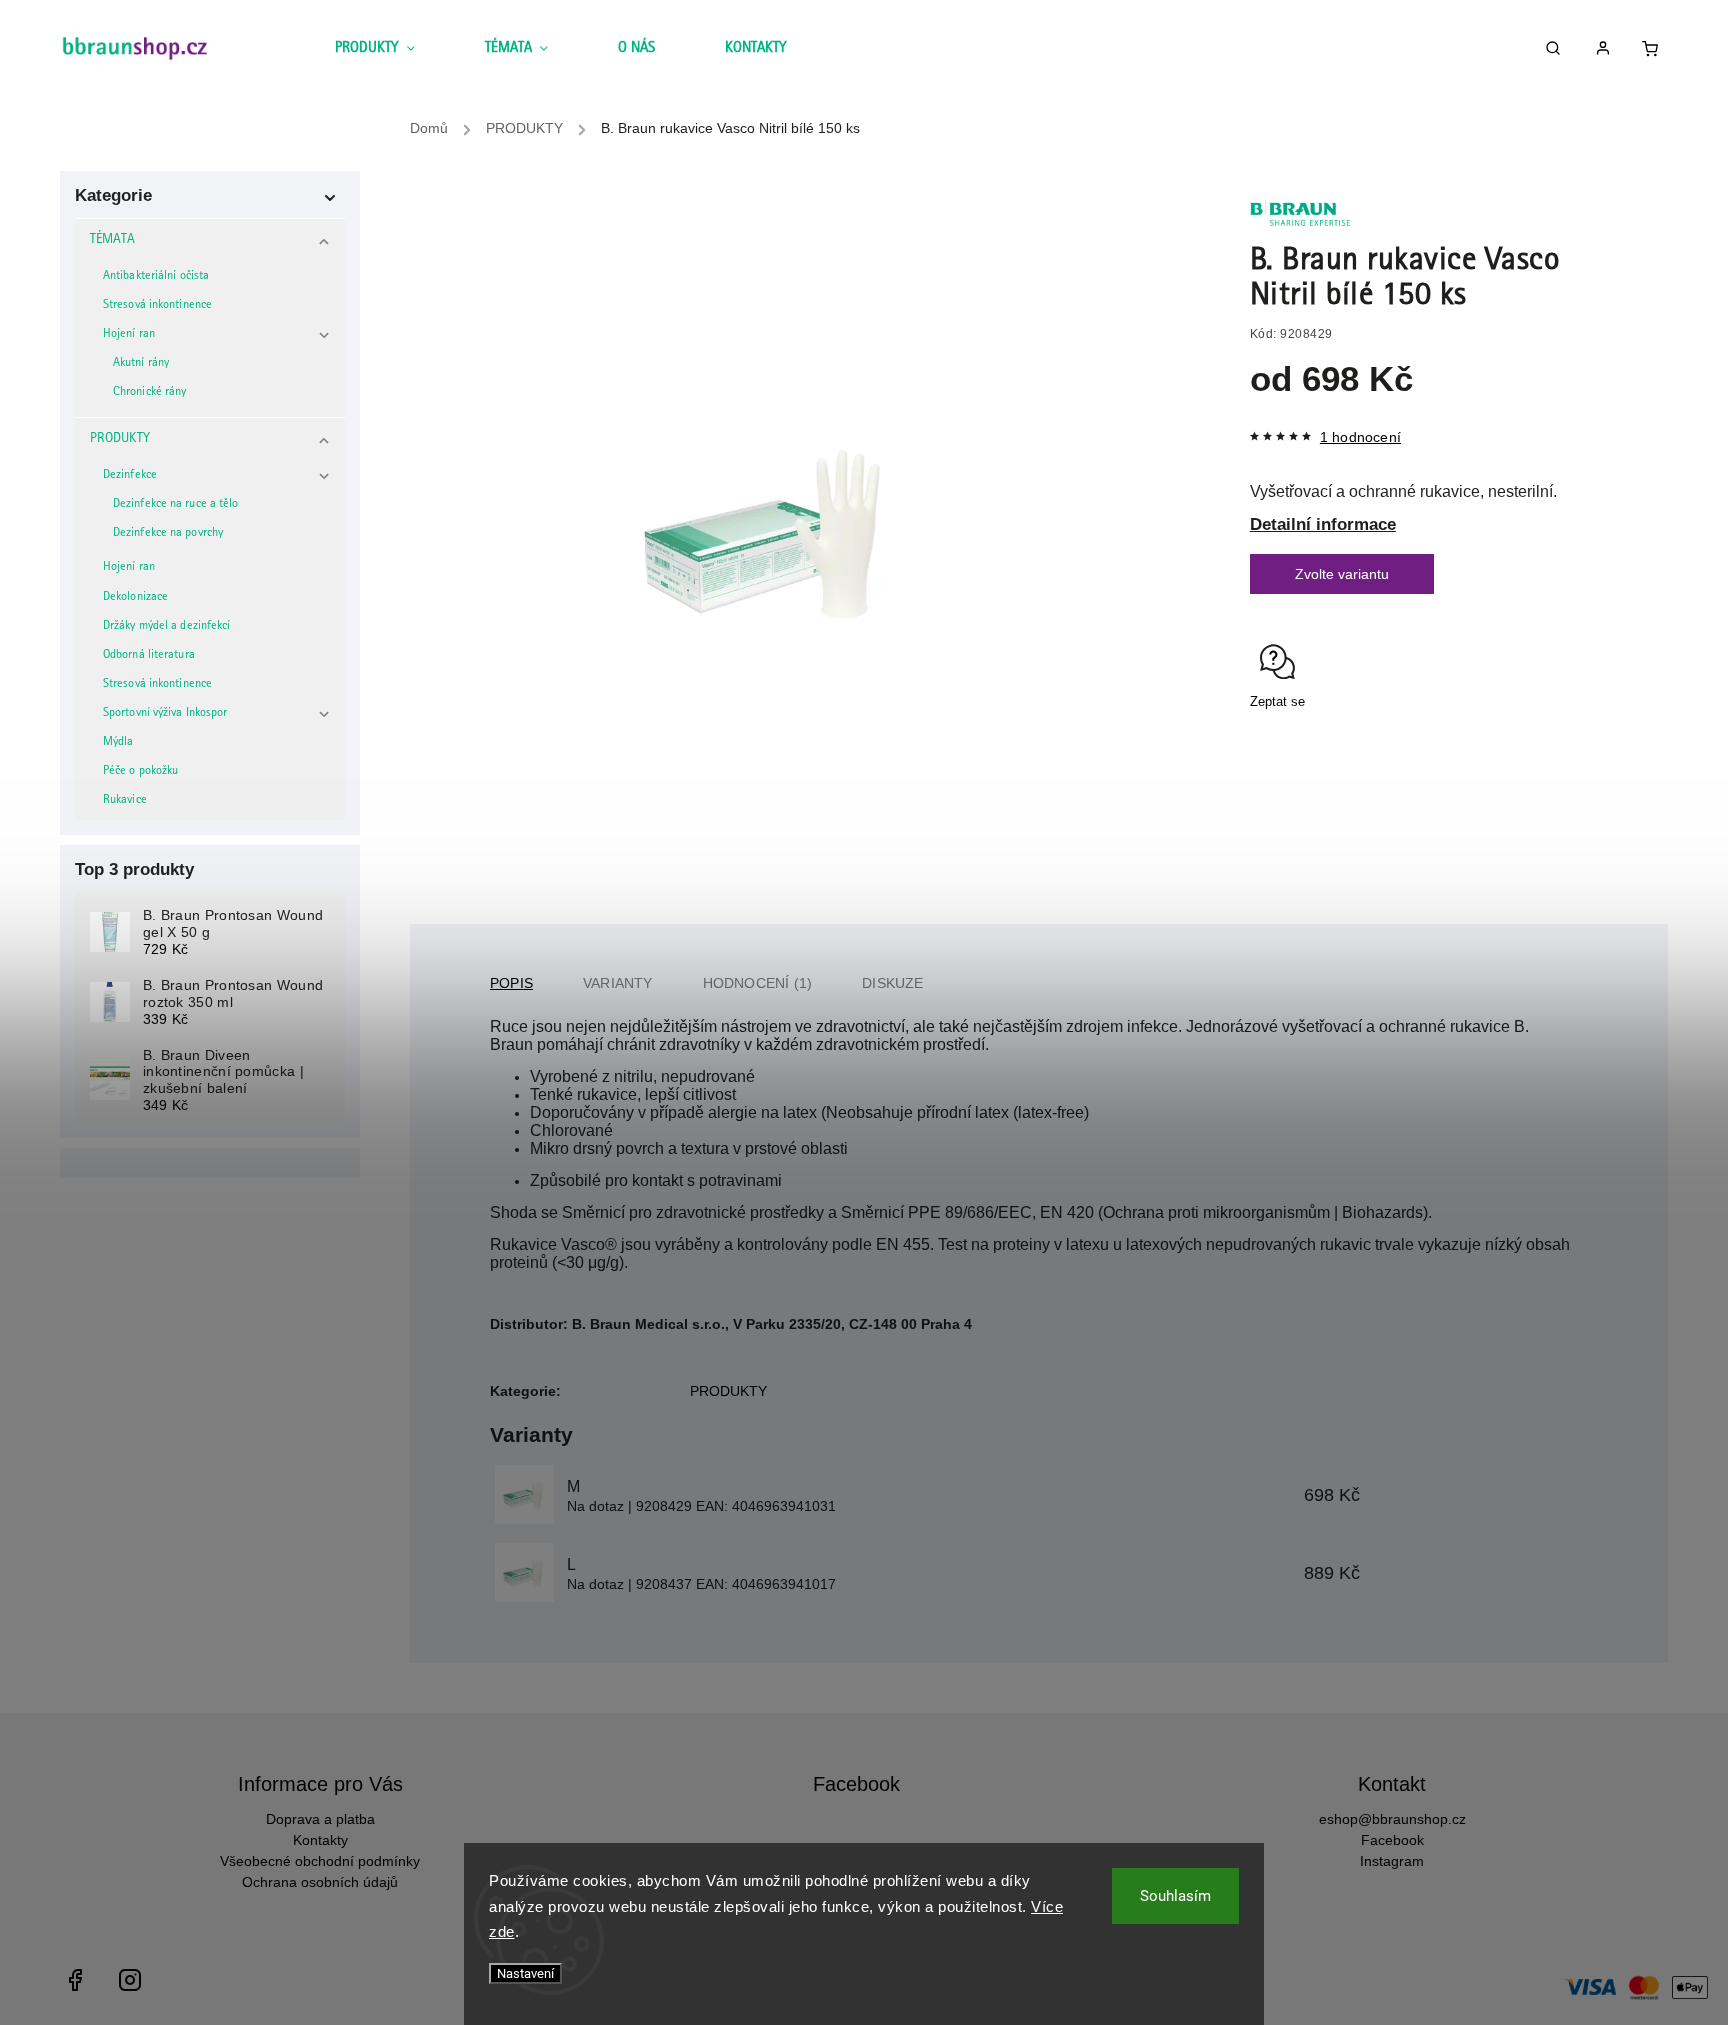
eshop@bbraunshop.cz (1392, 1819)
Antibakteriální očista (156, 276)
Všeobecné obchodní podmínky (320, 1861)
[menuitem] (392, 50)
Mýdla (118, 742)
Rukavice (125, 800)
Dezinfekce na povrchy (168, 533)
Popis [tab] (511, 983)
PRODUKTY (120, 439)
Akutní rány (141, 363)
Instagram (1392, 1861)
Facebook (1392, 1840)
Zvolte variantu (1342, 574)
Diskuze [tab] (892, 983)
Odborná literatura (149, 655)
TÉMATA (113, 240)
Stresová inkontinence (157, 305)
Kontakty (320, 1840)
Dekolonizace (135, 597)
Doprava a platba (320, 1819)
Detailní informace (1323, 524)
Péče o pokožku (140, 771)
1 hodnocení (1360, 437)
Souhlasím (1175, 1896)
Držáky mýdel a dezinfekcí (167, 626)
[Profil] (1610, 52)
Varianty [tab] (618, 983)
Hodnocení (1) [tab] (758, 983)
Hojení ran (129, 334)
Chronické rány (149, 392)
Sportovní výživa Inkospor (165, 713)
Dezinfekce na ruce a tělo (176, 504)
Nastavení (525, 1973)
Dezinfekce (130, 475)
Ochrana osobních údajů (320, 1882)
